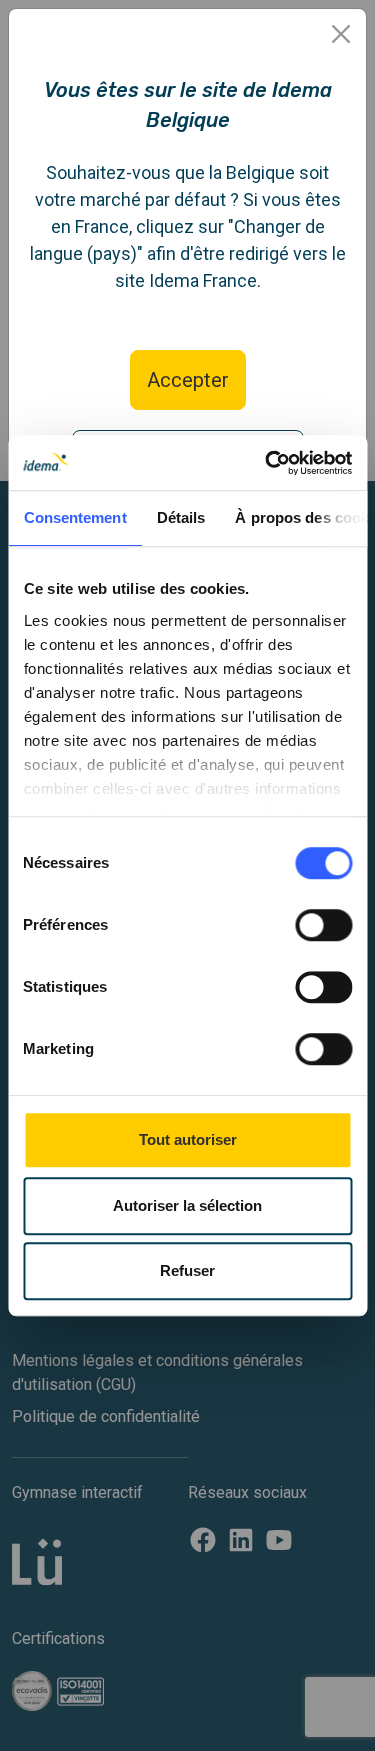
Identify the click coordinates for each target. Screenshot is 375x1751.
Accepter (188, 380)
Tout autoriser (188, 1139)
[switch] (323, 925)
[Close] (341, 34)
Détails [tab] (180, 517)
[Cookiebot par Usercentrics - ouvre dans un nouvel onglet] (267, 463)
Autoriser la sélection (187, 1205)
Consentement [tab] (74, 517)
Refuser (187, 1270)
